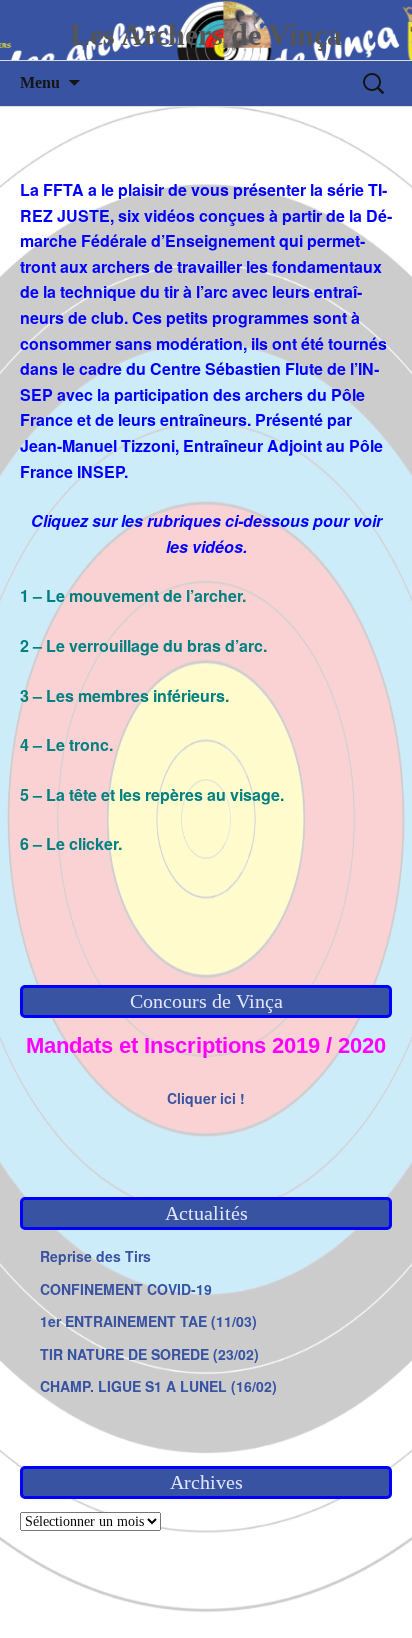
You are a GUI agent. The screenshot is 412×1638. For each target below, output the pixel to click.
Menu (40, 82)
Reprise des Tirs (95, 1256)
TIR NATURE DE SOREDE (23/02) (149, 1354)
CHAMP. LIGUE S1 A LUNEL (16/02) (158, 1386)
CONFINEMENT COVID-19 (126, 1289)
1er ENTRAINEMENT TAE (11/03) (148, 1321)
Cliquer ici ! (206, 1098)
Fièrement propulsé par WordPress (138, 1597)
